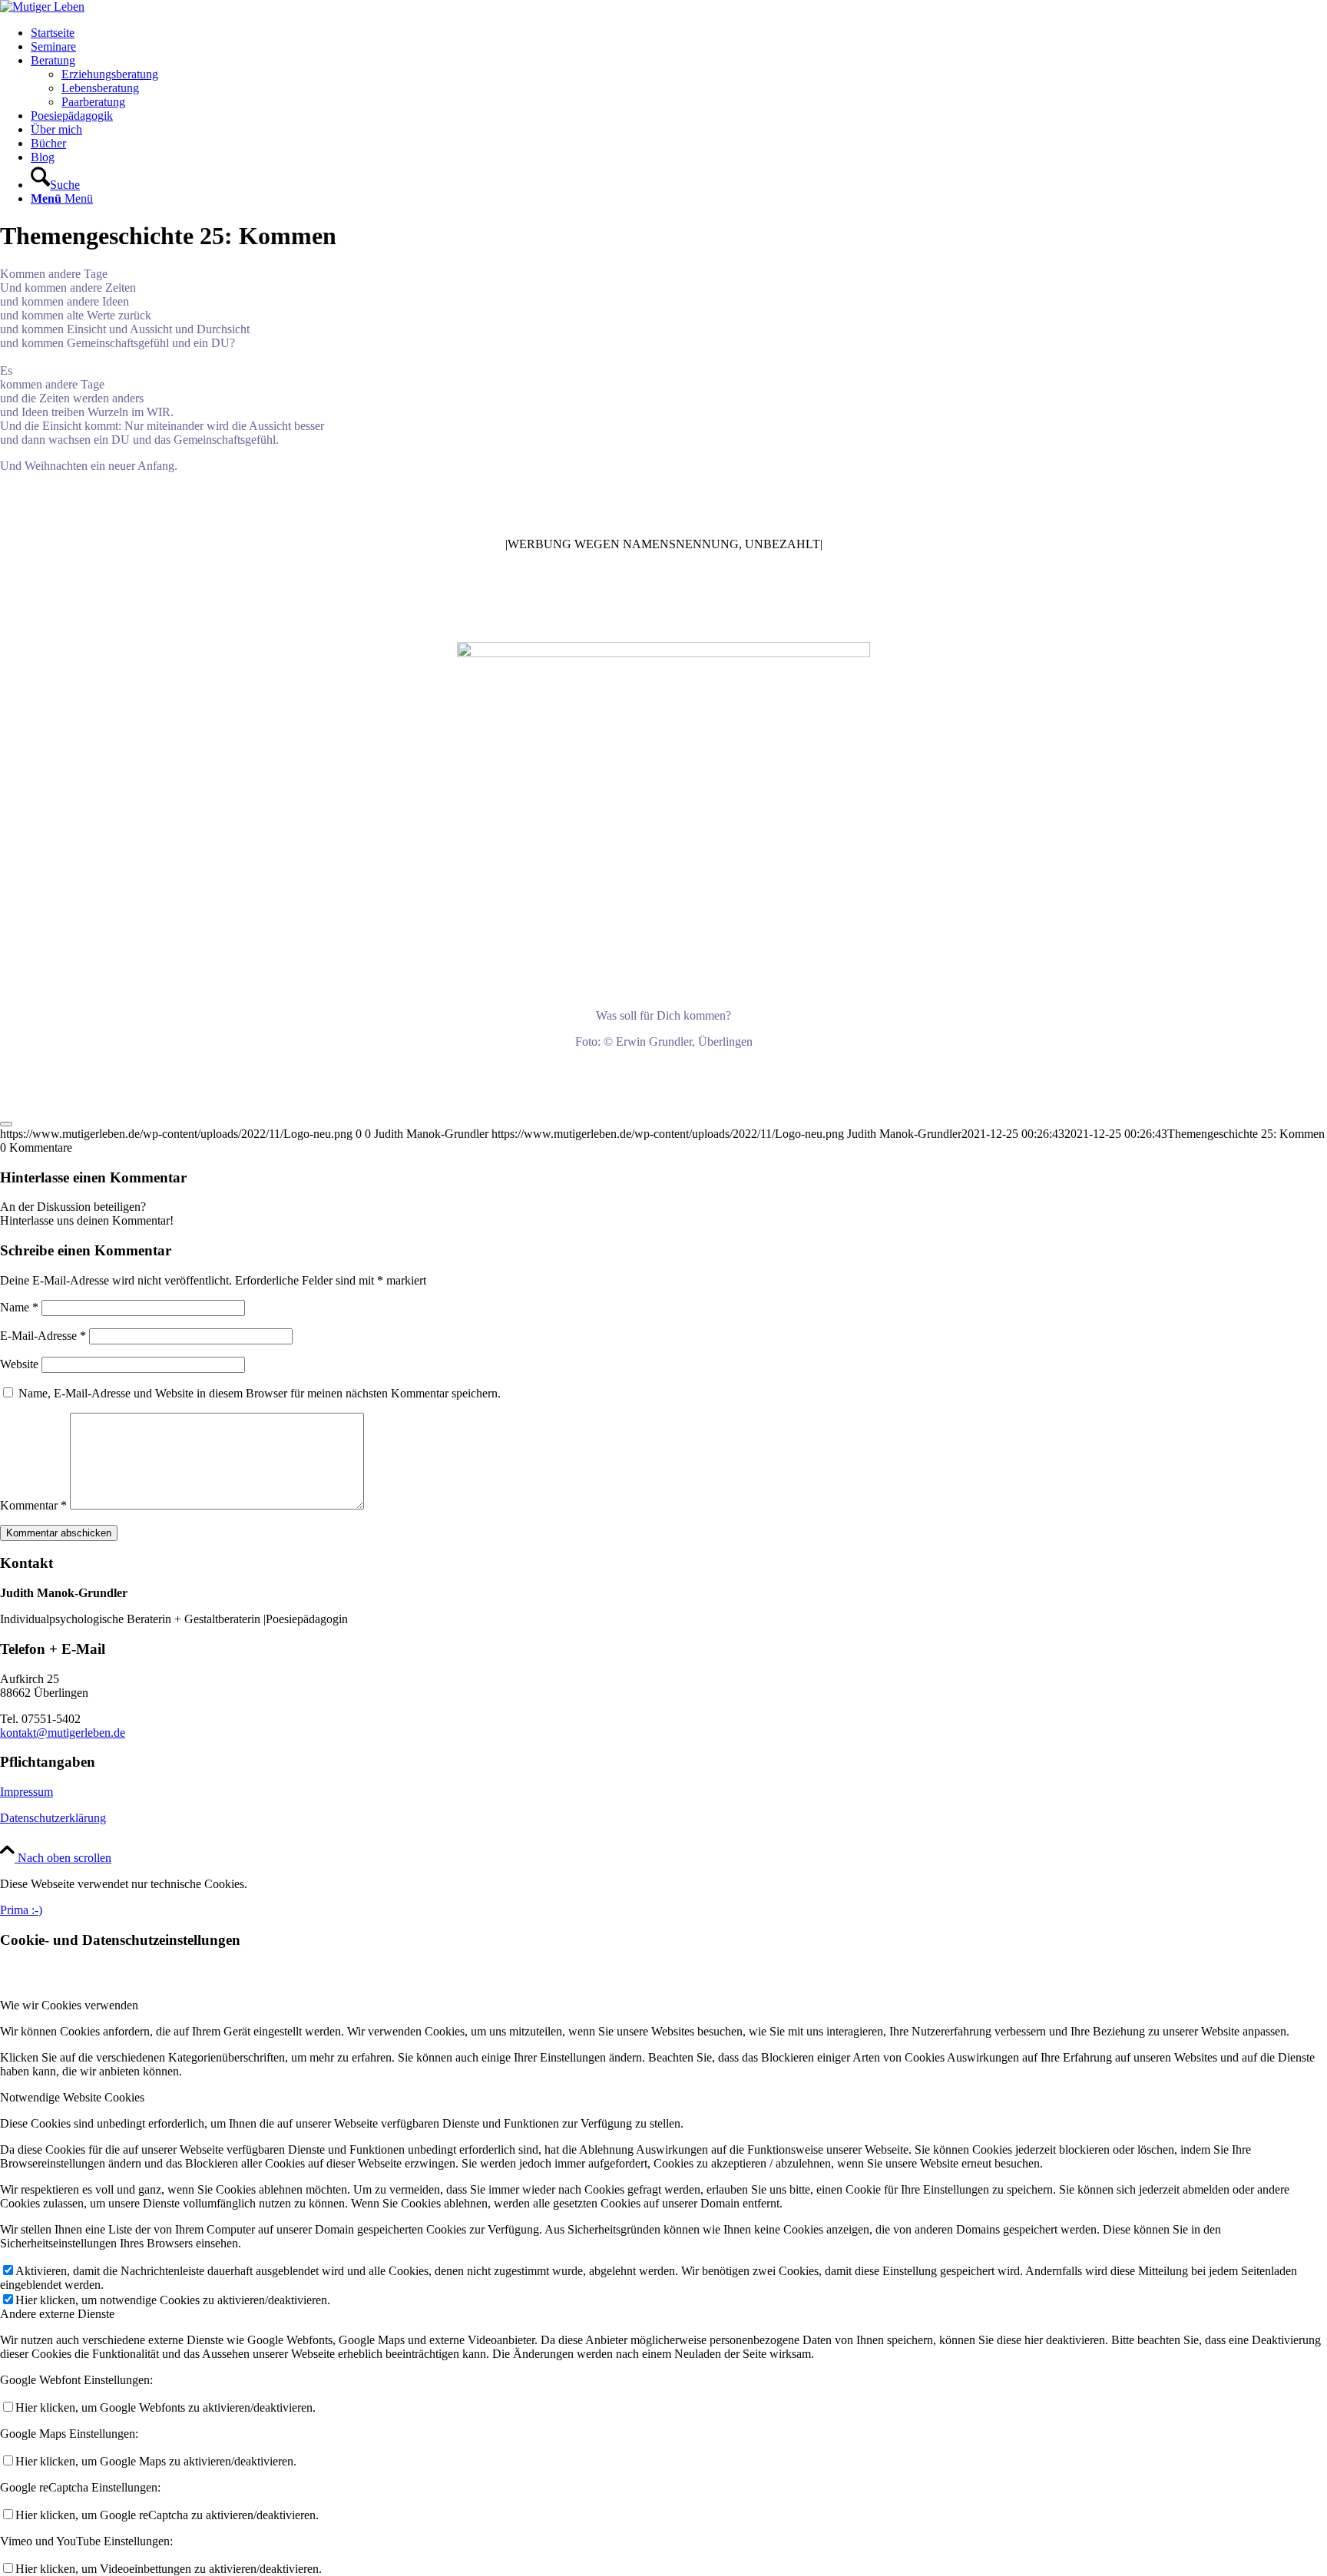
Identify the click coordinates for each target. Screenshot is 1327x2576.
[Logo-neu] (42, 7)
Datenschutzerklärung (53, 1818)
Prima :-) (21, 1910)
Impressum (26, 1792)
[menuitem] (679, 33)
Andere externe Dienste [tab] (57, 2314)
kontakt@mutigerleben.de (63, 1733)
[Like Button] (6, 1124)
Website (19, 1364)
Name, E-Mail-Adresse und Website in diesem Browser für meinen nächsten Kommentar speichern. (260, 1393)
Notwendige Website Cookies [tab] (72, 2097)
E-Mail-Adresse (43, 1336)
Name (19, 1307)
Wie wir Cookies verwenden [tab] (69, 2005)
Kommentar (33, 1505)
